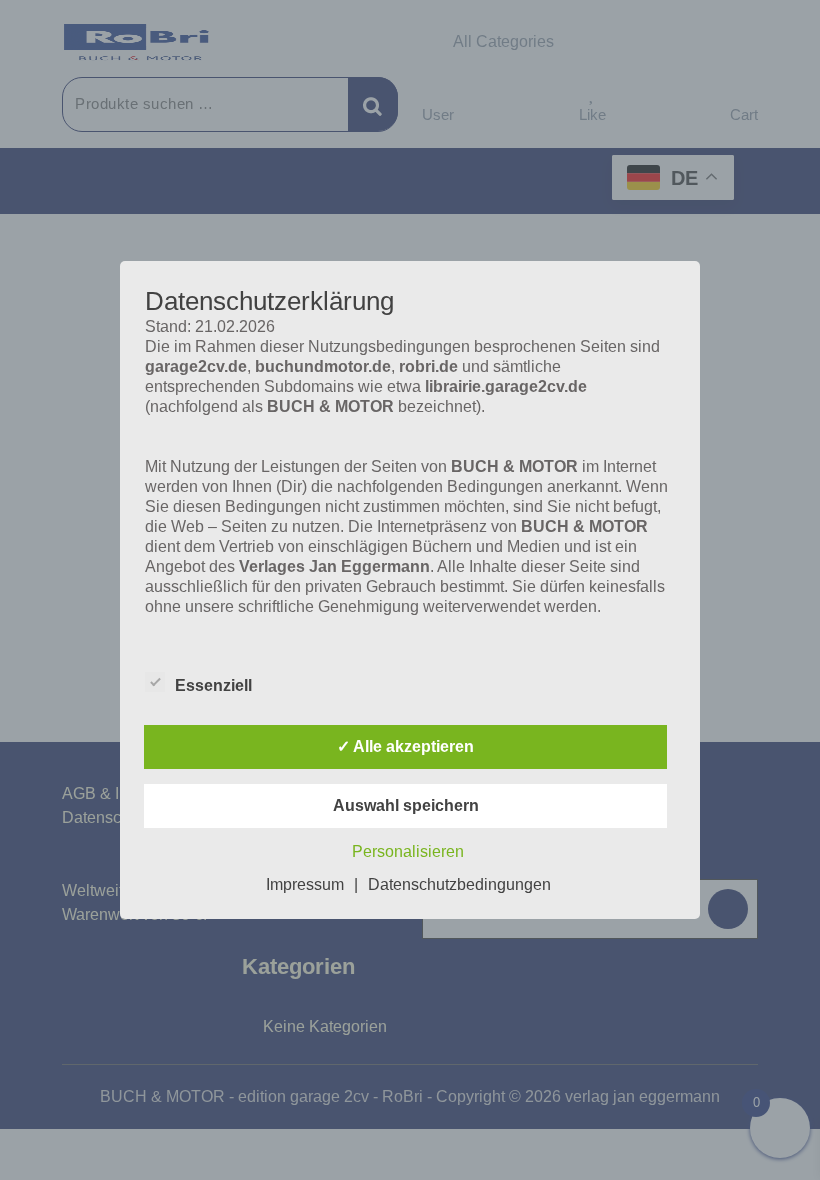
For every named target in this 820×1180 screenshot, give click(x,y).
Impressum (305, 884)
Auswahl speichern (406, 805)
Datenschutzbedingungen (459, 884)
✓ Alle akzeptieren (405, 746)
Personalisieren (408, 851)
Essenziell (213, 685)
